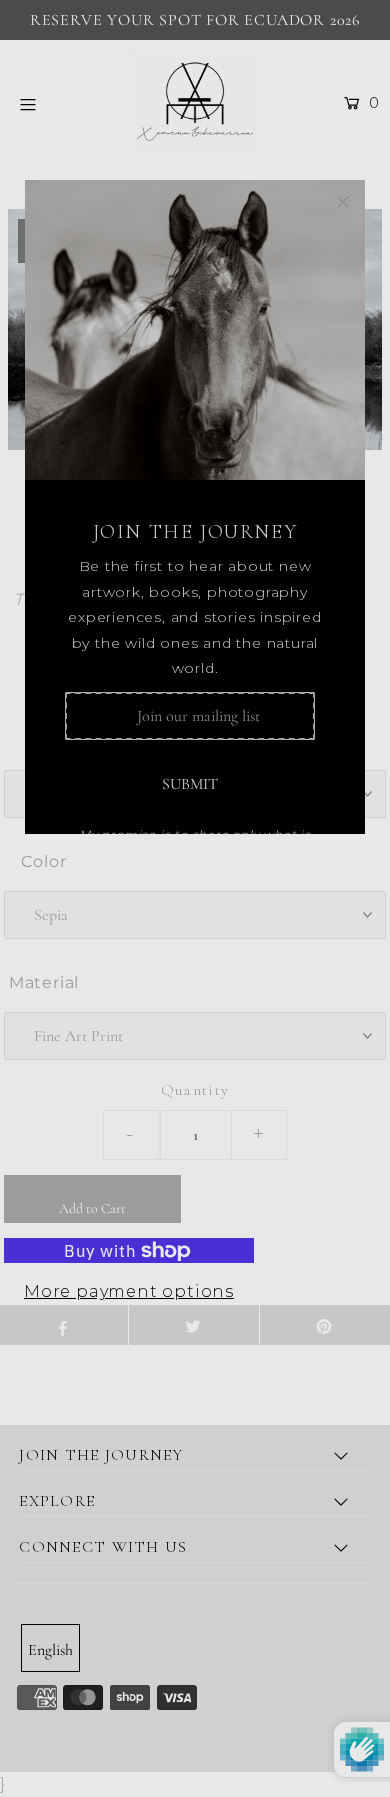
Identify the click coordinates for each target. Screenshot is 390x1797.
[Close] (343, 202)
